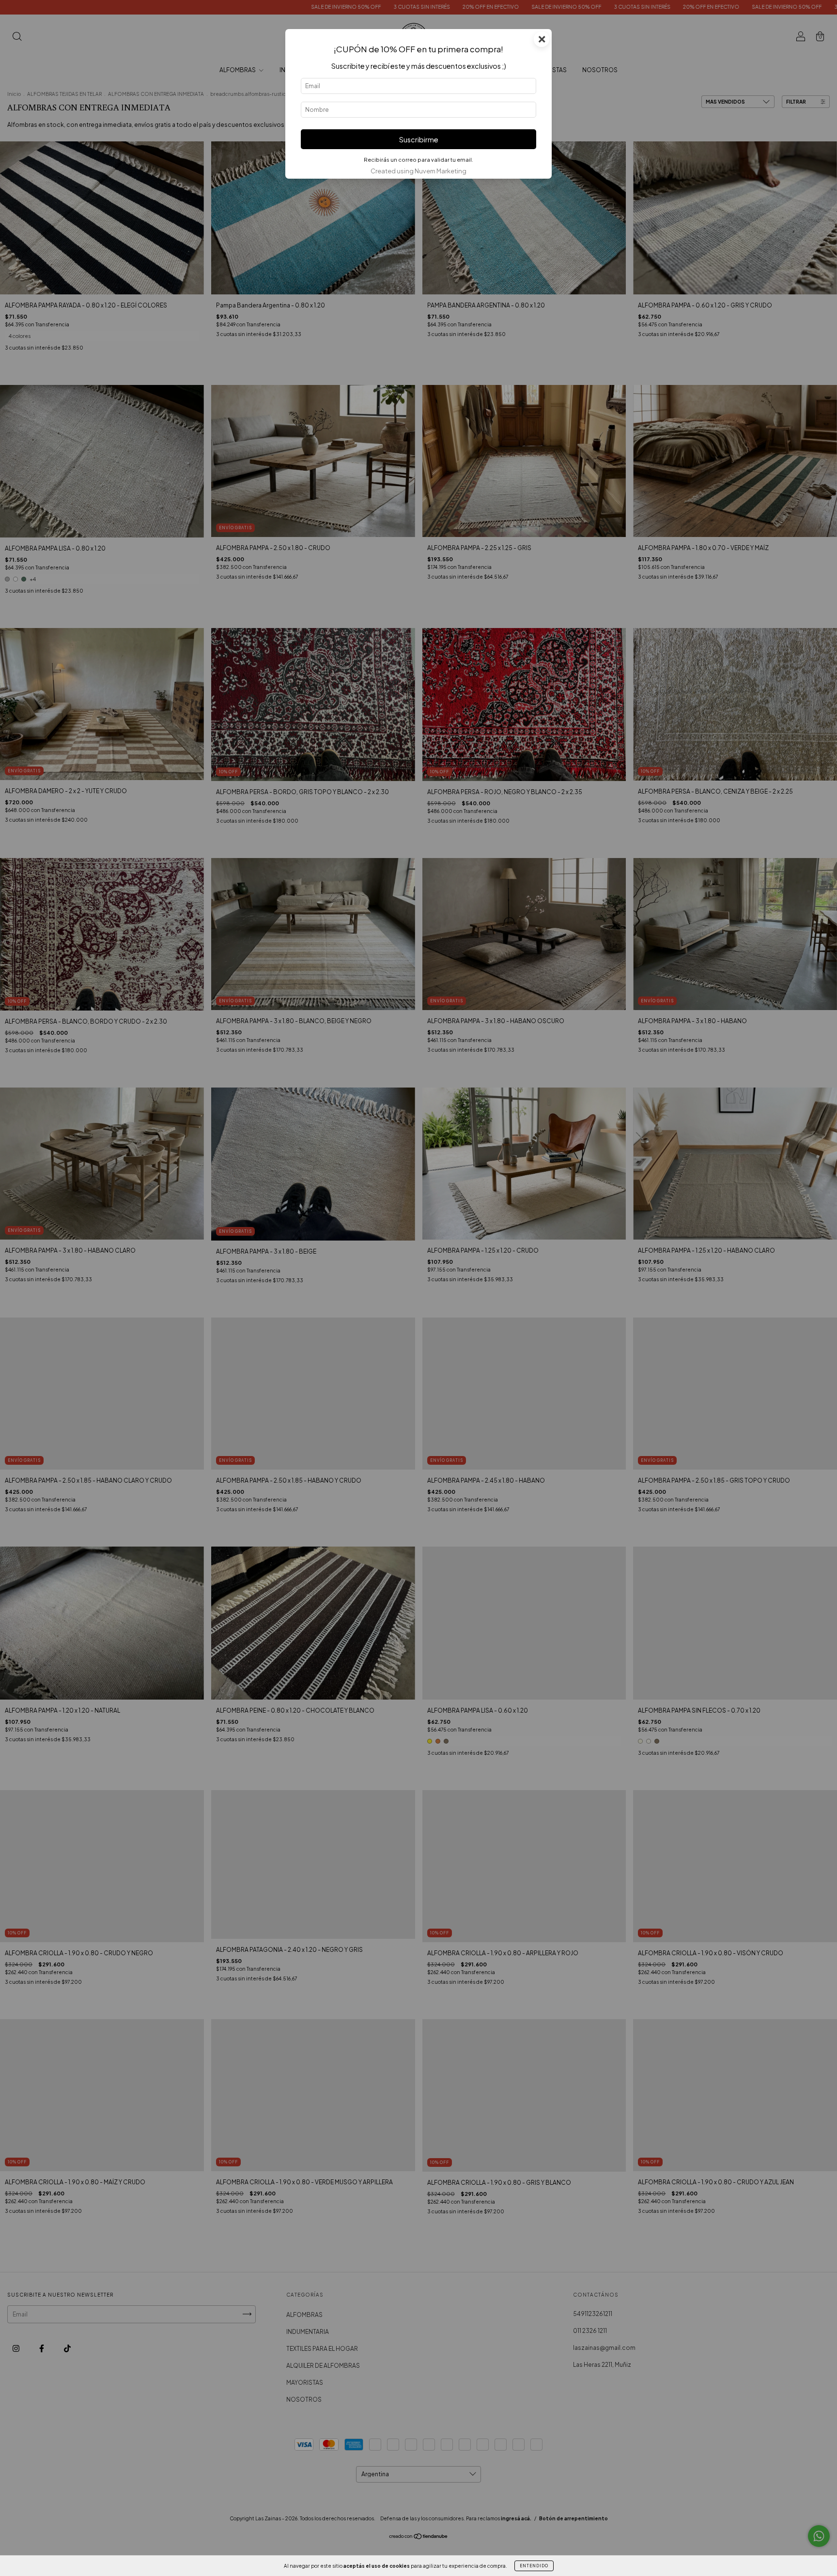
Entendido (534, 2566)
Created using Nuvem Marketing (418, 171)
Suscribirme (419, 139)
